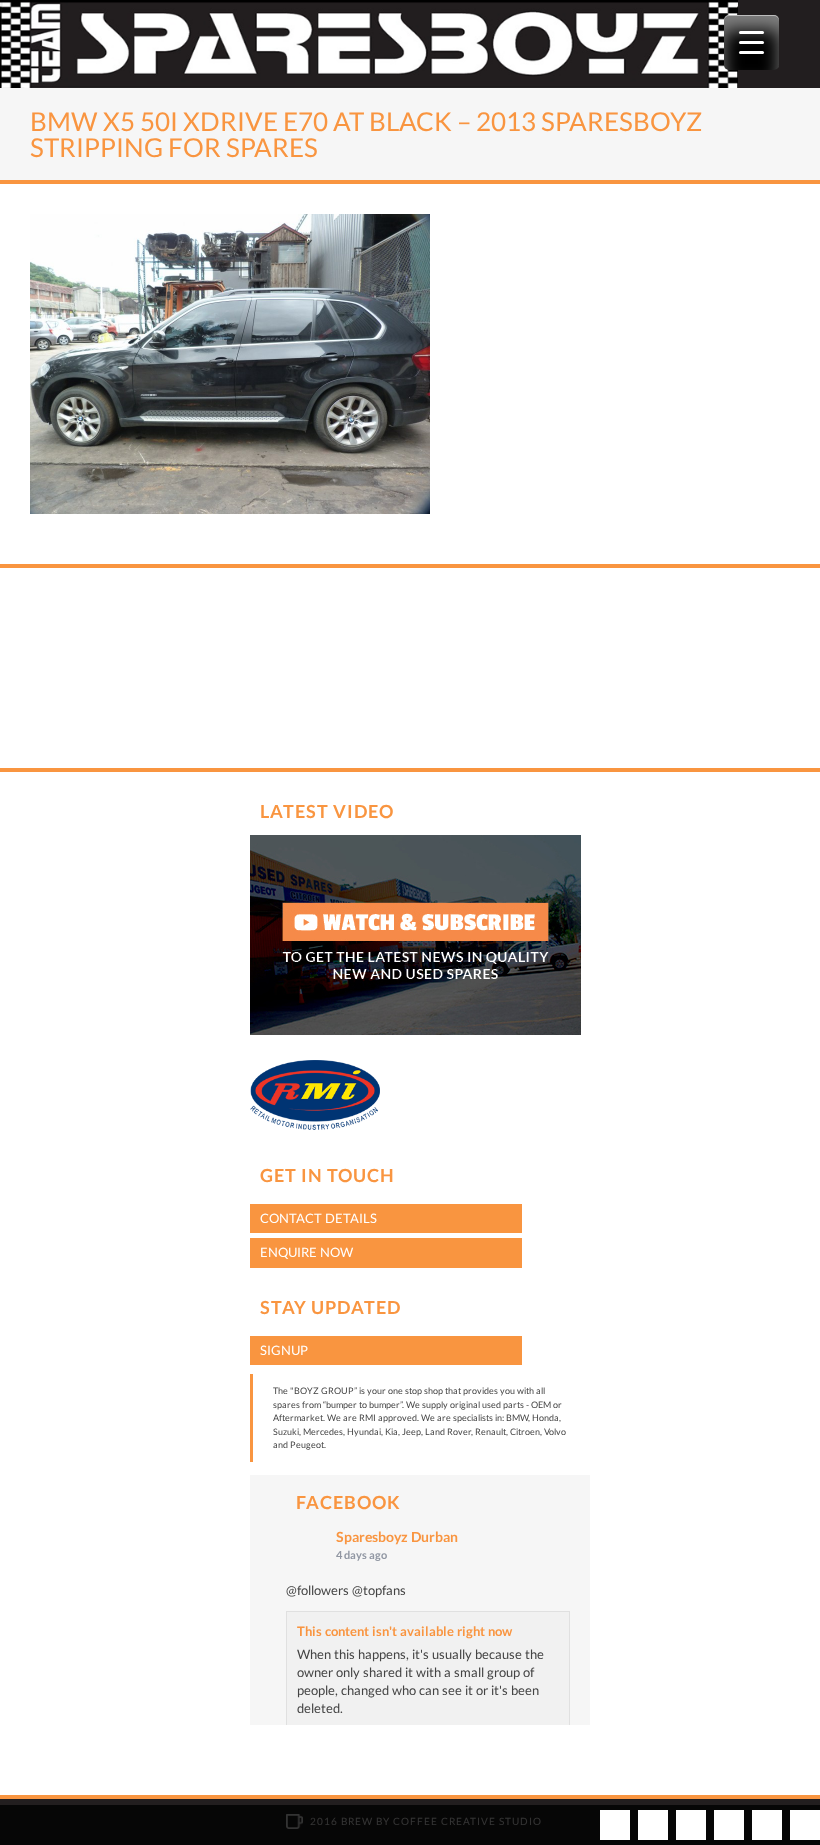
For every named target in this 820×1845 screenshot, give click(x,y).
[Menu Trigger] (751, 42)
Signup (284, 1350)
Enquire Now (306, 1252)
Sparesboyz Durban (397, 1536)
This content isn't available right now (404, 1631)
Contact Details (318, 1218)
